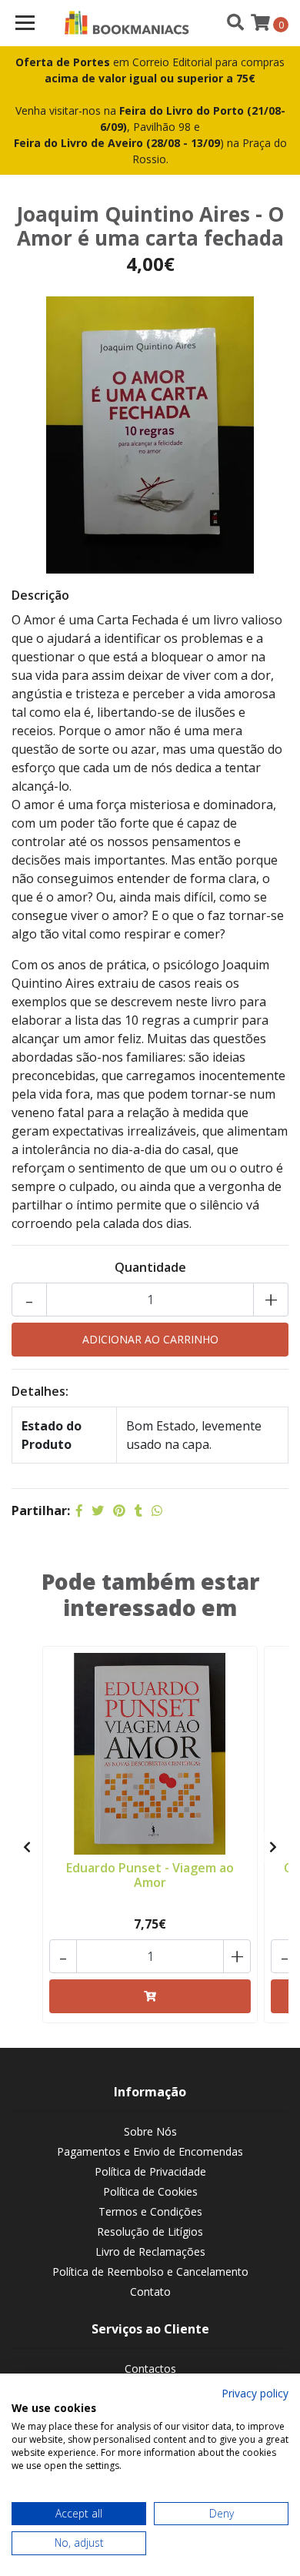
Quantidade (150, 1267)
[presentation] (27, 1847)
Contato (150, 2292)
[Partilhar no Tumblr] (138, 1510)
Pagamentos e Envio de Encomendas (150, 2151)
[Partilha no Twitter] (98, 1510)
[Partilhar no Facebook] (79, 1510)
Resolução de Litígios (150, 2231)
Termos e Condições (150, 2211)
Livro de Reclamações (150, 2251)
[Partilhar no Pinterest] (119, 1510)
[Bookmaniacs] (127, 23)
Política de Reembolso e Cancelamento (150, 2272)
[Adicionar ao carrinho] (150, 1996)
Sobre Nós (150, 2131)
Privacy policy (255, 2393)
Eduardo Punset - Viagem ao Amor (150, 1875)
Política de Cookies (150, 2191)
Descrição (40, 595)
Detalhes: (40, 1391)
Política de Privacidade (150, 2171)
